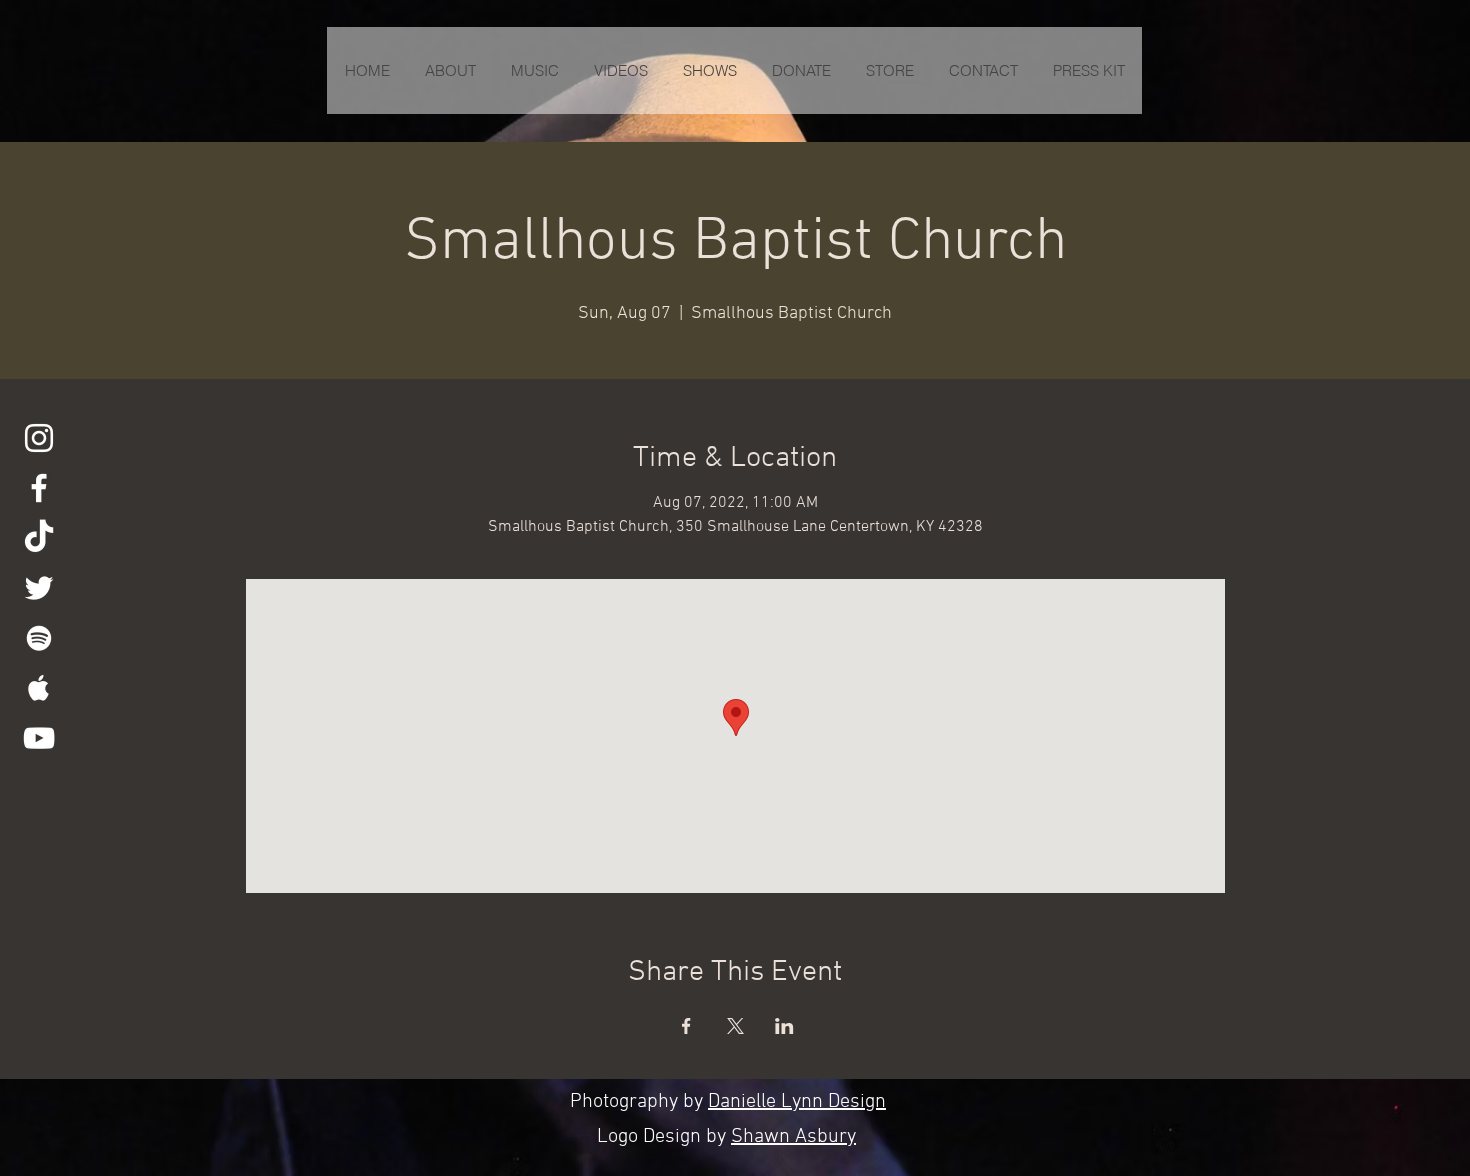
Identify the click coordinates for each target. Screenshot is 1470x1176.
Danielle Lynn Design (797, 1102)
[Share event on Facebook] (686, 1026)
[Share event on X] (735, 1026)
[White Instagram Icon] (39, 438)
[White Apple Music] (39, 688)
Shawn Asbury (793, 1137)
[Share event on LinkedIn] (784, 1026)
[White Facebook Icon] (39, 488)
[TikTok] (39, 538)
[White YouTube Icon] (39, 738)
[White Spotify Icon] (39, 638)
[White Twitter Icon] (39, 588)
